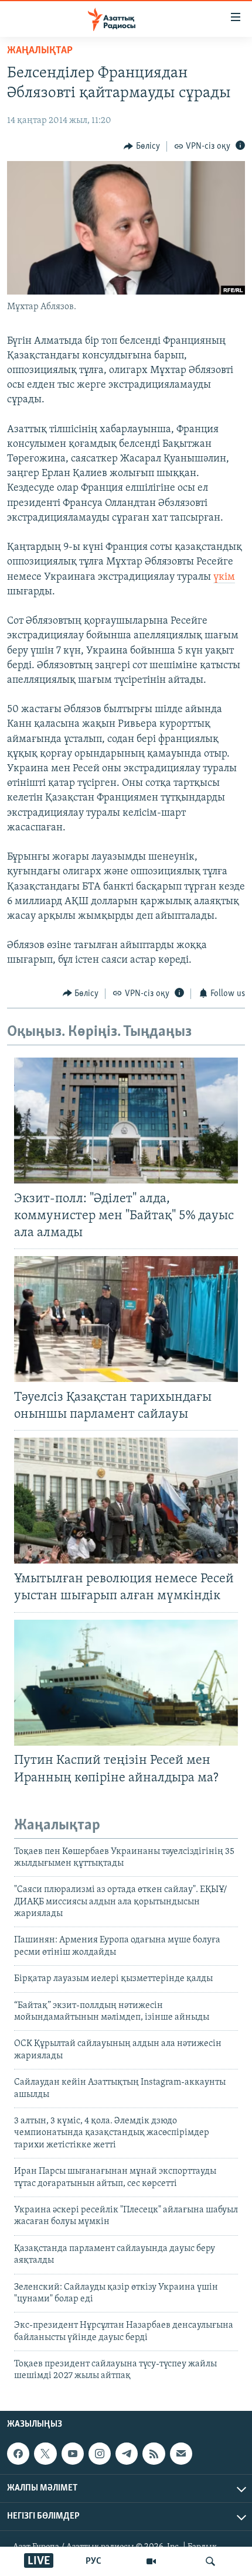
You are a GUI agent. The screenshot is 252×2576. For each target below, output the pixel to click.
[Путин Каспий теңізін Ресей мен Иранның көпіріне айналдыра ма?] (126, 1683)
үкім (224, 577)
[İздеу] (210, 2561)
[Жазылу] (181, 2454)
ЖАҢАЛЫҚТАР (40, 51)
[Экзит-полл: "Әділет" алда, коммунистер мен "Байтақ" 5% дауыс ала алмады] (126, 1121)
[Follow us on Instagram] (100, 2454)
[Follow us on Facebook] (18, 2454)
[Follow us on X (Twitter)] (45, 2454)
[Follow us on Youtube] (73, 2454)
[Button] (142, 146)
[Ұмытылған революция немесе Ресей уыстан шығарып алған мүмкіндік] (126, 1501)
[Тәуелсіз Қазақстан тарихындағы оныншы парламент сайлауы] (126, 1319)
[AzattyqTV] (151, 2561)
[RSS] (154, 2454)
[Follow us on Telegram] (127, 2454)
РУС (93, 2561)
